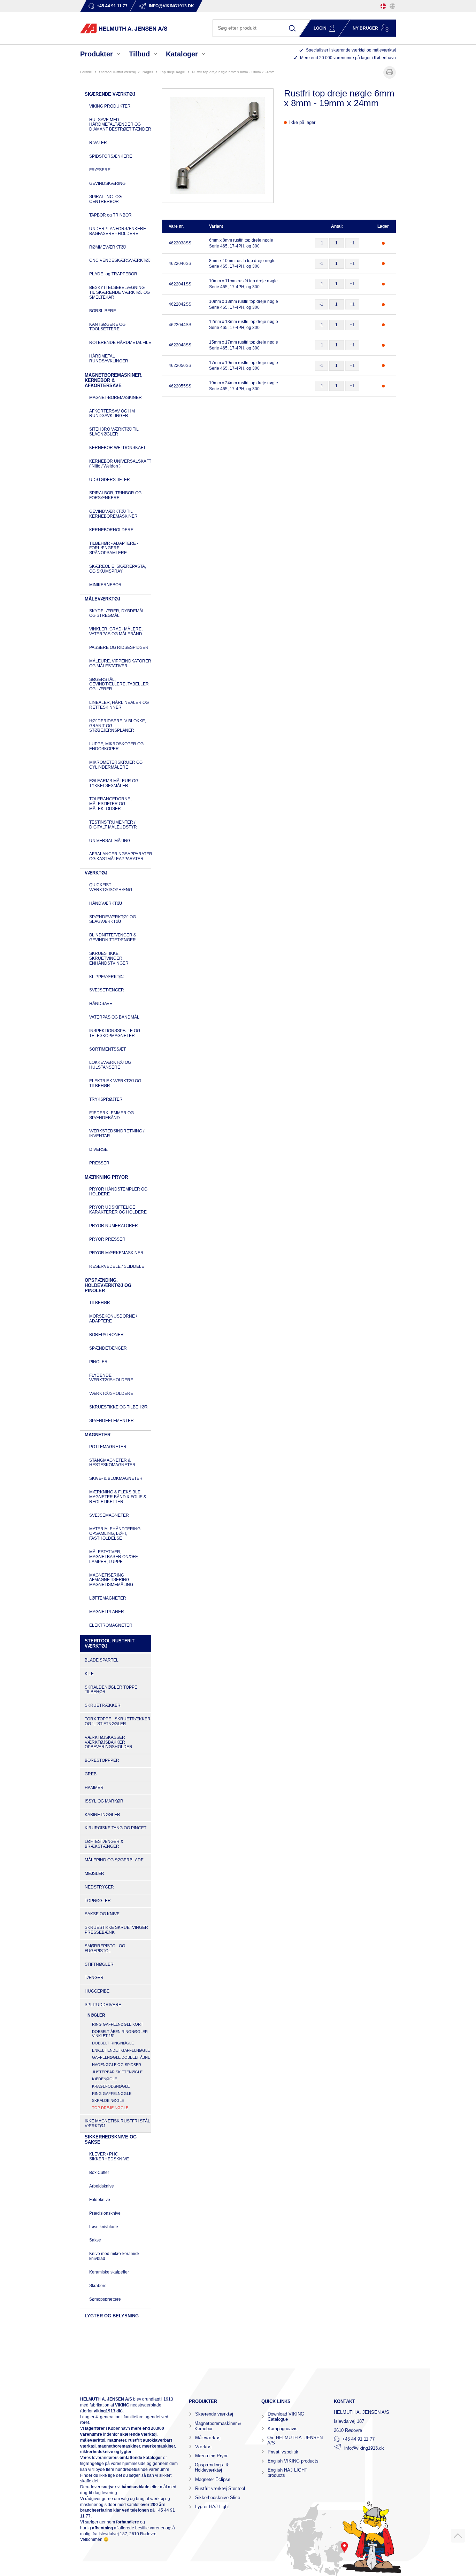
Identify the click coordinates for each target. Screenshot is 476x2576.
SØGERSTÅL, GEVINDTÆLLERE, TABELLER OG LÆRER (119, 684)
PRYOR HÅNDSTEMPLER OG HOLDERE (118, 1192)
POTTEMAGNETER (108, 1447)
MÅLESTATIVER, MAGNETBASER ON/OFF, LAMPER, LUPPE (114, 1557)
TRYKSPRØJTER (106, 1099)
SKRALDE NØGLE (108, 2100)
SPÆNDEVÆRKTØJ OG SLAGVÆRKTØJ (113, 919)
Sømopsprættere (105, 2299)
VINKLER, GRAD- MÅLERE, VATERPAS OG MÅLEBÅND (116, 631)
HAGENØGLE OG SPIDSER (117, 2065)
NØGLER (148, 72)
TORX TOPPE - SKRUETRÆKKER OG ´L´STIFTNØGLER (118, 1721)
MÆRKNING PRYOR (106, 1177)
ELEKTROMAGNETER (111, 1625)
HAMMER (94, 1788)
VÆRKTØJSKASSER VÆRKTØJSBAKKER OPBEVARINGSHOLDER (109, 1742)
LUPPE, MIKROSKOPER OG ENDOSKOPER (116, 746)
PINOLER (98, 1362)
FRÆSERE (100, 170)
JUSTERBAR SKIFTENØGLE (117, 2072)
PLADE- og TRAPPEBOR (113, 274)
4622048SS (180, 345)
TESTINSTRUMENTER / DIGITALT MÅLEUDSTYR (113, 825)
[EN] (392, 6)
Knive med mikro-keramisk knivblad (114, 2256)
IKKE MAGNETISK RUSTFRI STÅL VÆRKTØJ (117, 2123)
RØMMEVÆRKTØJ (108, 247)
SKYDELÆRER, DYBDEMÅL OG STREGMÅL (117, 613)
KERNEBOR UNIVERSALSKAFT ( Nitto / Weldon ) (120, 464)
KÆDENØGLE (105, 2079)
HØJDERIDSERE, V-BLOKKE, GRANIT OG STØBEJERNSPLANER (118, 726)
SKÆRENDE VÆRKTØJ (110, 94)
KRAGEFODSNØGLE (111, 2086)
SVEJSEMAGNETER (109, 1515)
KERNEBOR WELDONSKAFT (117, 448)
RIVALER (98, 143)
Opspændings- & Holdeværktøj (212, 2467)
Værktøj (203, 2447)
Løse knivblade (104, 2227)
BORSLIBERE (103, 311)
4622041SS (180, 284)
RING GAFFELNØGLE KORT (118, 2024)
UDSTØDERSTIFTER (110, 480)
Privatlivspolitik (283, 2452)
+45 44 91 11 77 (358, 2439)
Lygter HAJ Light (212, 2507)
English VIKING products (293, 2461)
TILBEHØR (100, 1303)
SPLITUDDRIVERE (103, 2005)
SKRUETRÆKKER (103, 1705)
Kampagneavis (283, 2429)
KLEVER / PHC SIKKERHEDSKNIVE (109, 2157)
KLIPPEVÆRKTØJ (107, 977)
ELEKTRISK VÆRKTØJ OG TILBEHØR (115, 1083)
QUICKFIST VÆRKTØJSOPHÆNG (111, 887)
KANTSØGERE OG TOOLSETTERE (107, 327)
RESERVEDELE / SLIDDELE (117, 1266)
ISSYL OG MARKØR (104, 1801)
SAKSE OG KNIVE (102, 1914)
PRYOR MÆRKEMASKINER (116, 1253)
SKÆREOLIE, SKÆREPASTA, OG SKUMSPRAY (118, 569)
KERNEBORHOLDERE (111, 530)
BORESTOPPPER (102, 1760)
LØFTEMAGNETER (108, 1598)
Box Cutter (99, 2173)
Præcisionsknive (105, 2213)
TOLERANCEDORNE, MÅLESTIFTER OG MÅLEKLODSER (110, 804)
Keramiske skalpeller (109, 2272)
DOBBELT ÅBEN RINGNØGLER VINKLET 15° (120, 2034)
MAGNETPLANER (107, 1612)
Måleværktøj (208, 2438)
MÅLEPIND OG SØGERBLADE (114, 1860)
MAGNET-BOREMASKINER (116, 398)
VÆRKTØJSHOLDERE (111, 1393)
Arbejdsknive (102, 2186)
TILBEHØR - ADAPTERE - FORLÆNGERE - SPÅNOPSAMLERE (114, 548)
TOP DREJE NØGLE (172, 72)
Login (320, 28)
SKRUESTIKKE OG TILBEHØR (118, 1407)
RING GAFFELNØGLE (112, 2094)
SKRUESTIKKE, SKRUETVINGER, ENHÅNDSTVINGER (109, 958)
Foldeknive (100, 2200)
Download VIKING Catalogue (286, 2417)
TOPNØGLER (98, 1901)
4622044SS (180, 325)
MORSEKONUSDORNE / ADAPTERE (113, 1319)
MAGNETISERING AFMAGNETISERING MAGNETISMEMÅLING (111, 1580)
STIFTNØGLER (99, 1964)
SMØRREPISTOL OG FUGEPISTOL (105, 1948)
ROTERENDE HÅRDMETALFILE (120, 343)
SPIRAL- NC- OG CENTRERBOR (105, 199)
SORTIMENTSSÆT (108, 1049)
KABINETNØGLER (102, 1815)
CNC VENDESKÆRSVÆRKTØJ (120, 260)
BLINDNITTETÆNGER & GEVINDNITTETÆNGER (113, 937)
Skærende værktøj (214, 2414)
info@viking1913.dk (364, 2448)
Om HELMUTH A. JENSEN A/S (295, 2440)
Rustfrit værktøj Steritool (220, 2488)
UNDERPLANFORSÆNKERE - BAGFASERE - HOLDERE (119, 231)
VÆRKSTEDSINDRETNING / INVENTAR (117, 1133)
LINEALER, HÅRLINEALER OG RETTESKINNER (119, 705)
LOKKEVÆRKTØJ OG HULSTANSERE (110, 1065)
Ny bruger (365, 28)
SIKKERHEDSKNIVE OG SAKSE (111, 2139)
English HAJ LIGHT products (287, 2473)
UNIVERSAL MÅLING (110, 841)
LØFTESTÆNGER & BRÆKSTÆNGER (104, 1844)
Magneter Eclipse (213, 2479)
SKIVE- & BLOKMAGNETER (116, 1478)
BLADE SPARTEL (102, 1660)
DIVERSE (98, 1149)
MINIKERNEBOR (105, 585)
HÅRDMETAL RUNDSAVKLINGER (109, 359)
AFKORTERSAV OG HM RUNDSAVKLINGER (112, 414)
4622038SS (180, 243)
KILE (89, 1674)
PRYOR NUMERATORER (114, 1226)
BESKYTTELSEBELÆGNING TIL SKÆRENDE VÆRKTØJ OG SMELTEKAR (120, 292)
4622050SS (180, 366)
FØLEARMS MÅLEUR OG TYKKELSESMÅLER (114, 783)
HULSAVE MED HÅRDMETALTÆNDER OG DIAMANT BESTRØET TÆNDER (120, 125)
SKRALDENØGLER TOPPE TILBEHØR (111, 1690)
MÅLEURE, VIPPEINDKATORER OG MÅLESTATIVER (120, 663)
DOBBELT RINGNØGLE (113, 2043)
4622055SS (180, 386)
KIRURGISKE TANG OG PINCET (116, 1828)
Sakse (95, 2240)
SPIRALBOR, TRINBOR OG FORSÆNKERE (115, 495)
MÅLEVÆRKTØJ (102, 599)
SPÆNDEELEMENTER (112, 1421)
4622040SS (180, 264)
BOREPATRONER (106, 1335)
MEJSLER (94, 1874)
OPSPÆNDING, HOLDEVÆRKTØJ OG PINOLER (108, 1285)
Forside (86, 72)
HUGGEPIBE (97, 1991)
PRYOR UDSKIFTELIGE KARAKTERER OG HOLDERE (118, 1210)
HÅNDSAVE (101, 1004)
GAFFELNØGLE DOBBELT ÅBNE (121, 2057)
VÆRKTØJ (96, 873)
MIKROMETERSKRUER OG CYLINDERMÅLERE (116, 765)
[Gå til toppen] (458, 2536)
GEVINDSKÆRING (107, 183)
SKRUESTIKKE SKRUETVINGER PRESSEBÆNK (116, 1930)
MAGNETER (98, 1435)
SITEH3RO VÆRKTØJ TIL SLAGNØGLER (114, 432)
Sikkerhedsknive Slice (218, 2498)
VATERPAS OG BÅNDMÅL (114, 1017)
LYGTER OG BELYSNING (112, 2316)
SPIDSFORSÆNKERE (111, 156)
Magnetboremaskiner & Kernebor (218, 2426)
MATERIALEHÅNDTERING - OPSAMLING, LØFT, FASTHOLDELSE (116, 1534)
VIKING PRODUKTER (110, 106)
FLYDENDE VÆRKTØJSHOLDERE (111, 1378)
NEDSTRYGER (99, 1887)
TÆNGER (94, 1978)
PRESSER (99, 1163)
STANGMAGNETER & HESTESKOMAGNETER (112, 1463)
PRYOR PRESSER (107, 1239)
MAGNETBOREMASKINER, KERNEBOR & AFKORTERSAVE (114, 380)
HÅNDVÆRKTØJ (106, 903)
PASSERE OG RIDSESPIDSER (119, 647)
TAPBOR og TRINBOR (110, 215)
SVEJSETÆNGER (107, 990)
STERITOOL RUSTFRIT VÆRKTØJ (117, 72)
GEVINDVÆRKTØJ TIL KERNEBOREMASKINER (113, 514)
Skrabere (98, 2286)
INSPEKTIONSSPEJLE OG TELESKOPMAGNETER (115, 1033)
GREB (91, 1774)
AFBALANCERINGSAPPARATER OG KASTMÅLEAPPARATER (121, 856)
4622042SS (180, 304)
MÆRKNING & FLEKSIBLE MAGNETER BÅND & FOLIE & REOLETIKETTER (118, 1497)
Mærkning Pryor (211, 2456)
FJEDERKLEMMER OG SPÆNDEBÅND (112, 1115)
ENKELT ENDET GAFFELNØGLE (121, 2050)
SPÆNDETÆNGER (108, 1348)
